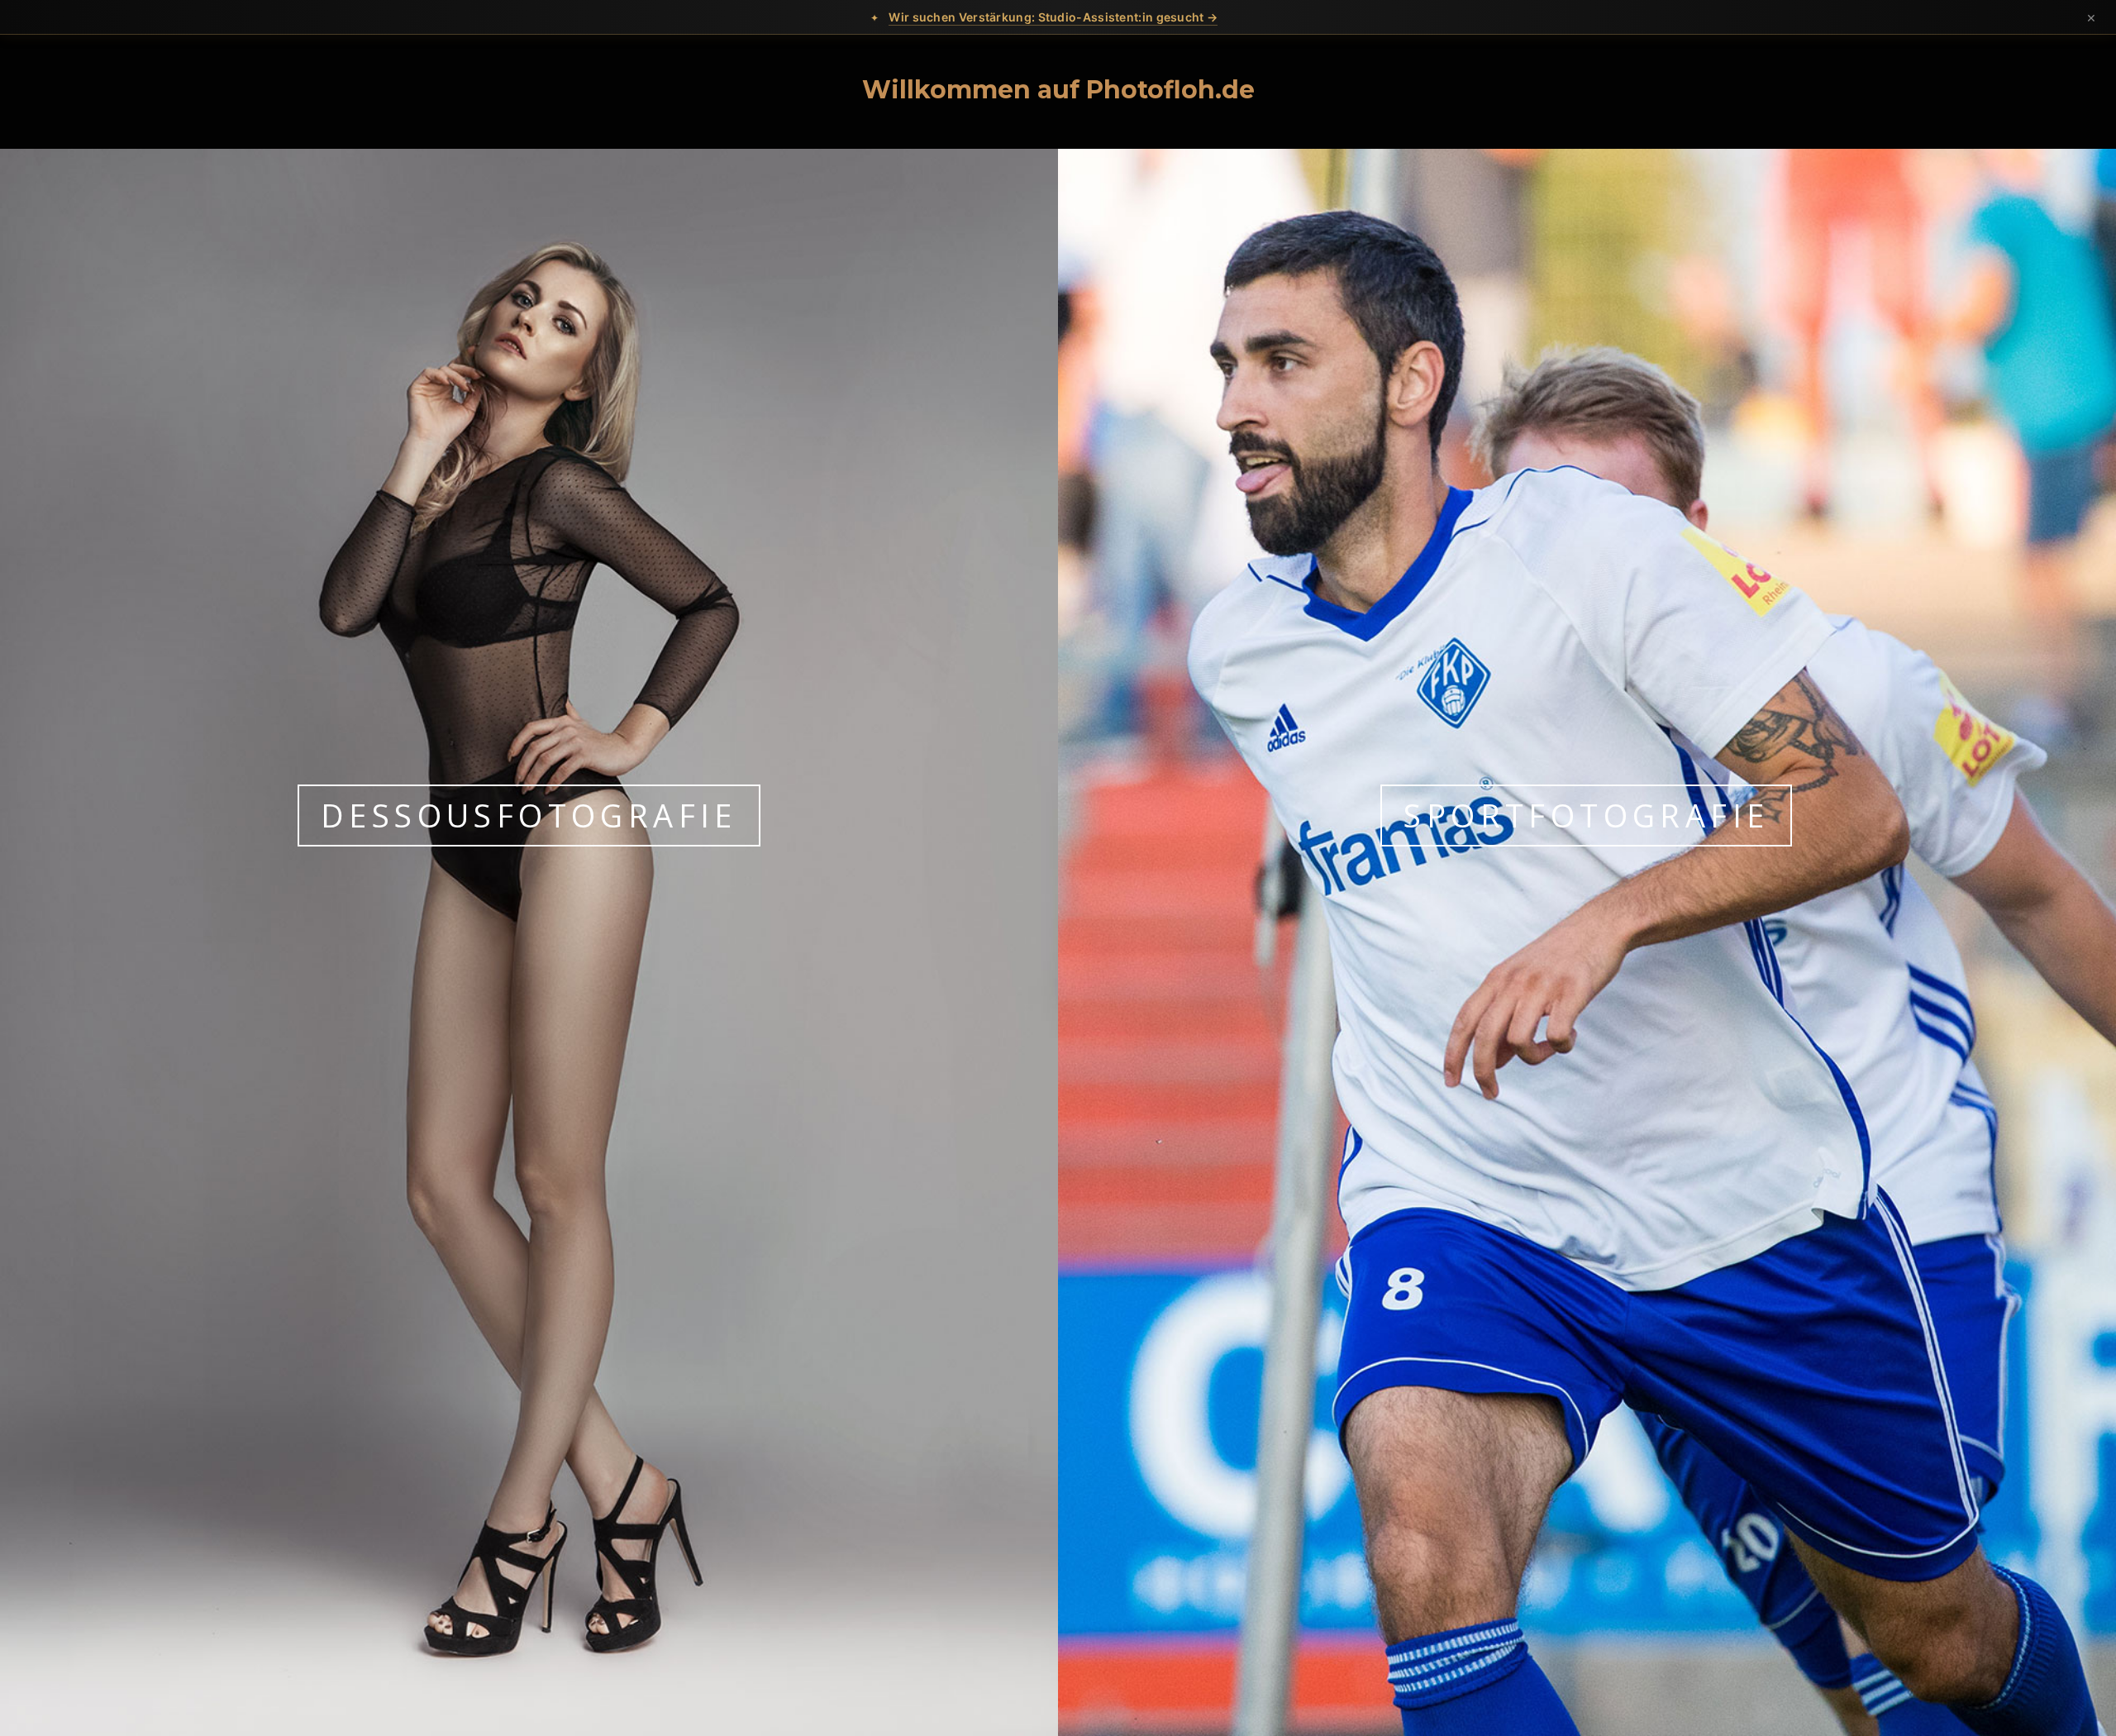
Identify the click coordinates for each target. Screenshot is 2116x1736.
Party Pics (1587, 815)
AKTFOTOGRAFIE (529, 815)
